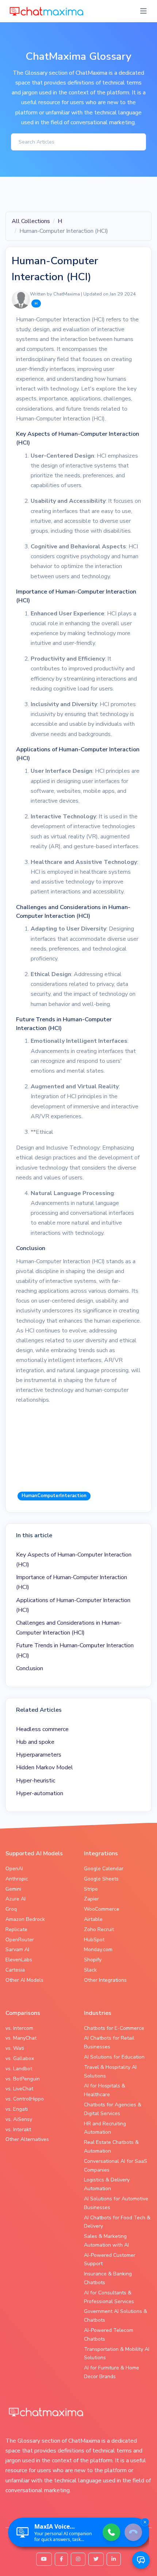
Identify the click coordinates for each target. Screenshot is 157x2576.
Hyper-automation (40, 1793)
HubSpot (94, 1940)
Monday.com (98, 1949)
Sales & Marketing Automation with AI (106, 2241)
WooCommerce (102, 1909)
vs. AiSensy (19, 2119)
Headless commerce (42, 1729)
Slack (90, 1970)
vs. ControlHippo (25, 2099)
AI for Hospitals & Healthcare (105, 2090)
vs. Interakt (18, 2129)
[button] (141, 2560)
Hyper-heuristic (36, 1781)
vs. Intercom (19, 2028)
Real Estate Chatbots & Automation (111, 2147)
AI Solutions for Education (114, 2057)
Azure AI (16, 1899)
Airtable (93, 1919)
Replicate (16, 1929)
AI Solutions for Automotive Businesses (116, 2203)
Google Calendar (104, 1869)
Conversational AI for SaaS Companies (116, 2166)
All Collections (31, 221)
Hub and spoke (35, 1742)
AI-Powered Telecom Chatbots (109, 2335)
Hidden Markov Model (45, 1767)
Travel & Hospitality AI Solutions (110, 2072)
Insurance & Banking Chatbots (108, 2278)
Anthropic (17, 1879)
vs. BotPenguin (23, 2079)
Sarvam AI (17, 1949)
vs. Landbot (19, 2069)
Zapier (91, 1899)
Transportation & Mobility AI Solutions (117, 2354)
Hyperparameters (39, 1755)
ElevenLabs (19, 1960)
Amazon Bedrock (25, 1919)
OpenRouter (20, 1940)
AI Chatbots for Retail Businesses (109, 2042)
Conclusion (30, 1668)
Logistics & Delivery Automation (107, 2184)
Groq (11, 1909)
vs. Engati (17, 2109)
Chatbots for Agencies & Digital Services (113, 2109)
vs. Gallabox (20, 2058)
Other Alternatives (27, 2139)
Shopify (93, 1960)
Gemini (13, 1889)
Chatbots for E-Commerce (114, 2028)
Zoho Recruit (99, 1929)
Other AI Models (24, 1980)
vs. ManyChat (21, 2038)
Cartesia (15, 1970)
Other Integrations (105, 1980)
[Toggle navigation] (143, 11)
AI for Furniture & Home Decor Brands (112, 2372)
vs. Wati (15, 2048)
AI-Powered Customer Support (110, 2260)
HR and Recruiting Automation (105, 2128)
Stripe (91, 1889)
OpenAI (14, 1869)
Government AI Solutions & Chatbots (116, 2316)
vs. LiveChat (19, 2089)
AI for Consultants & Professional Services (109, 2297)
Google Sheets (101, 1879)
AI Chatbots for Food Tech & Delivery (117, 2222)
